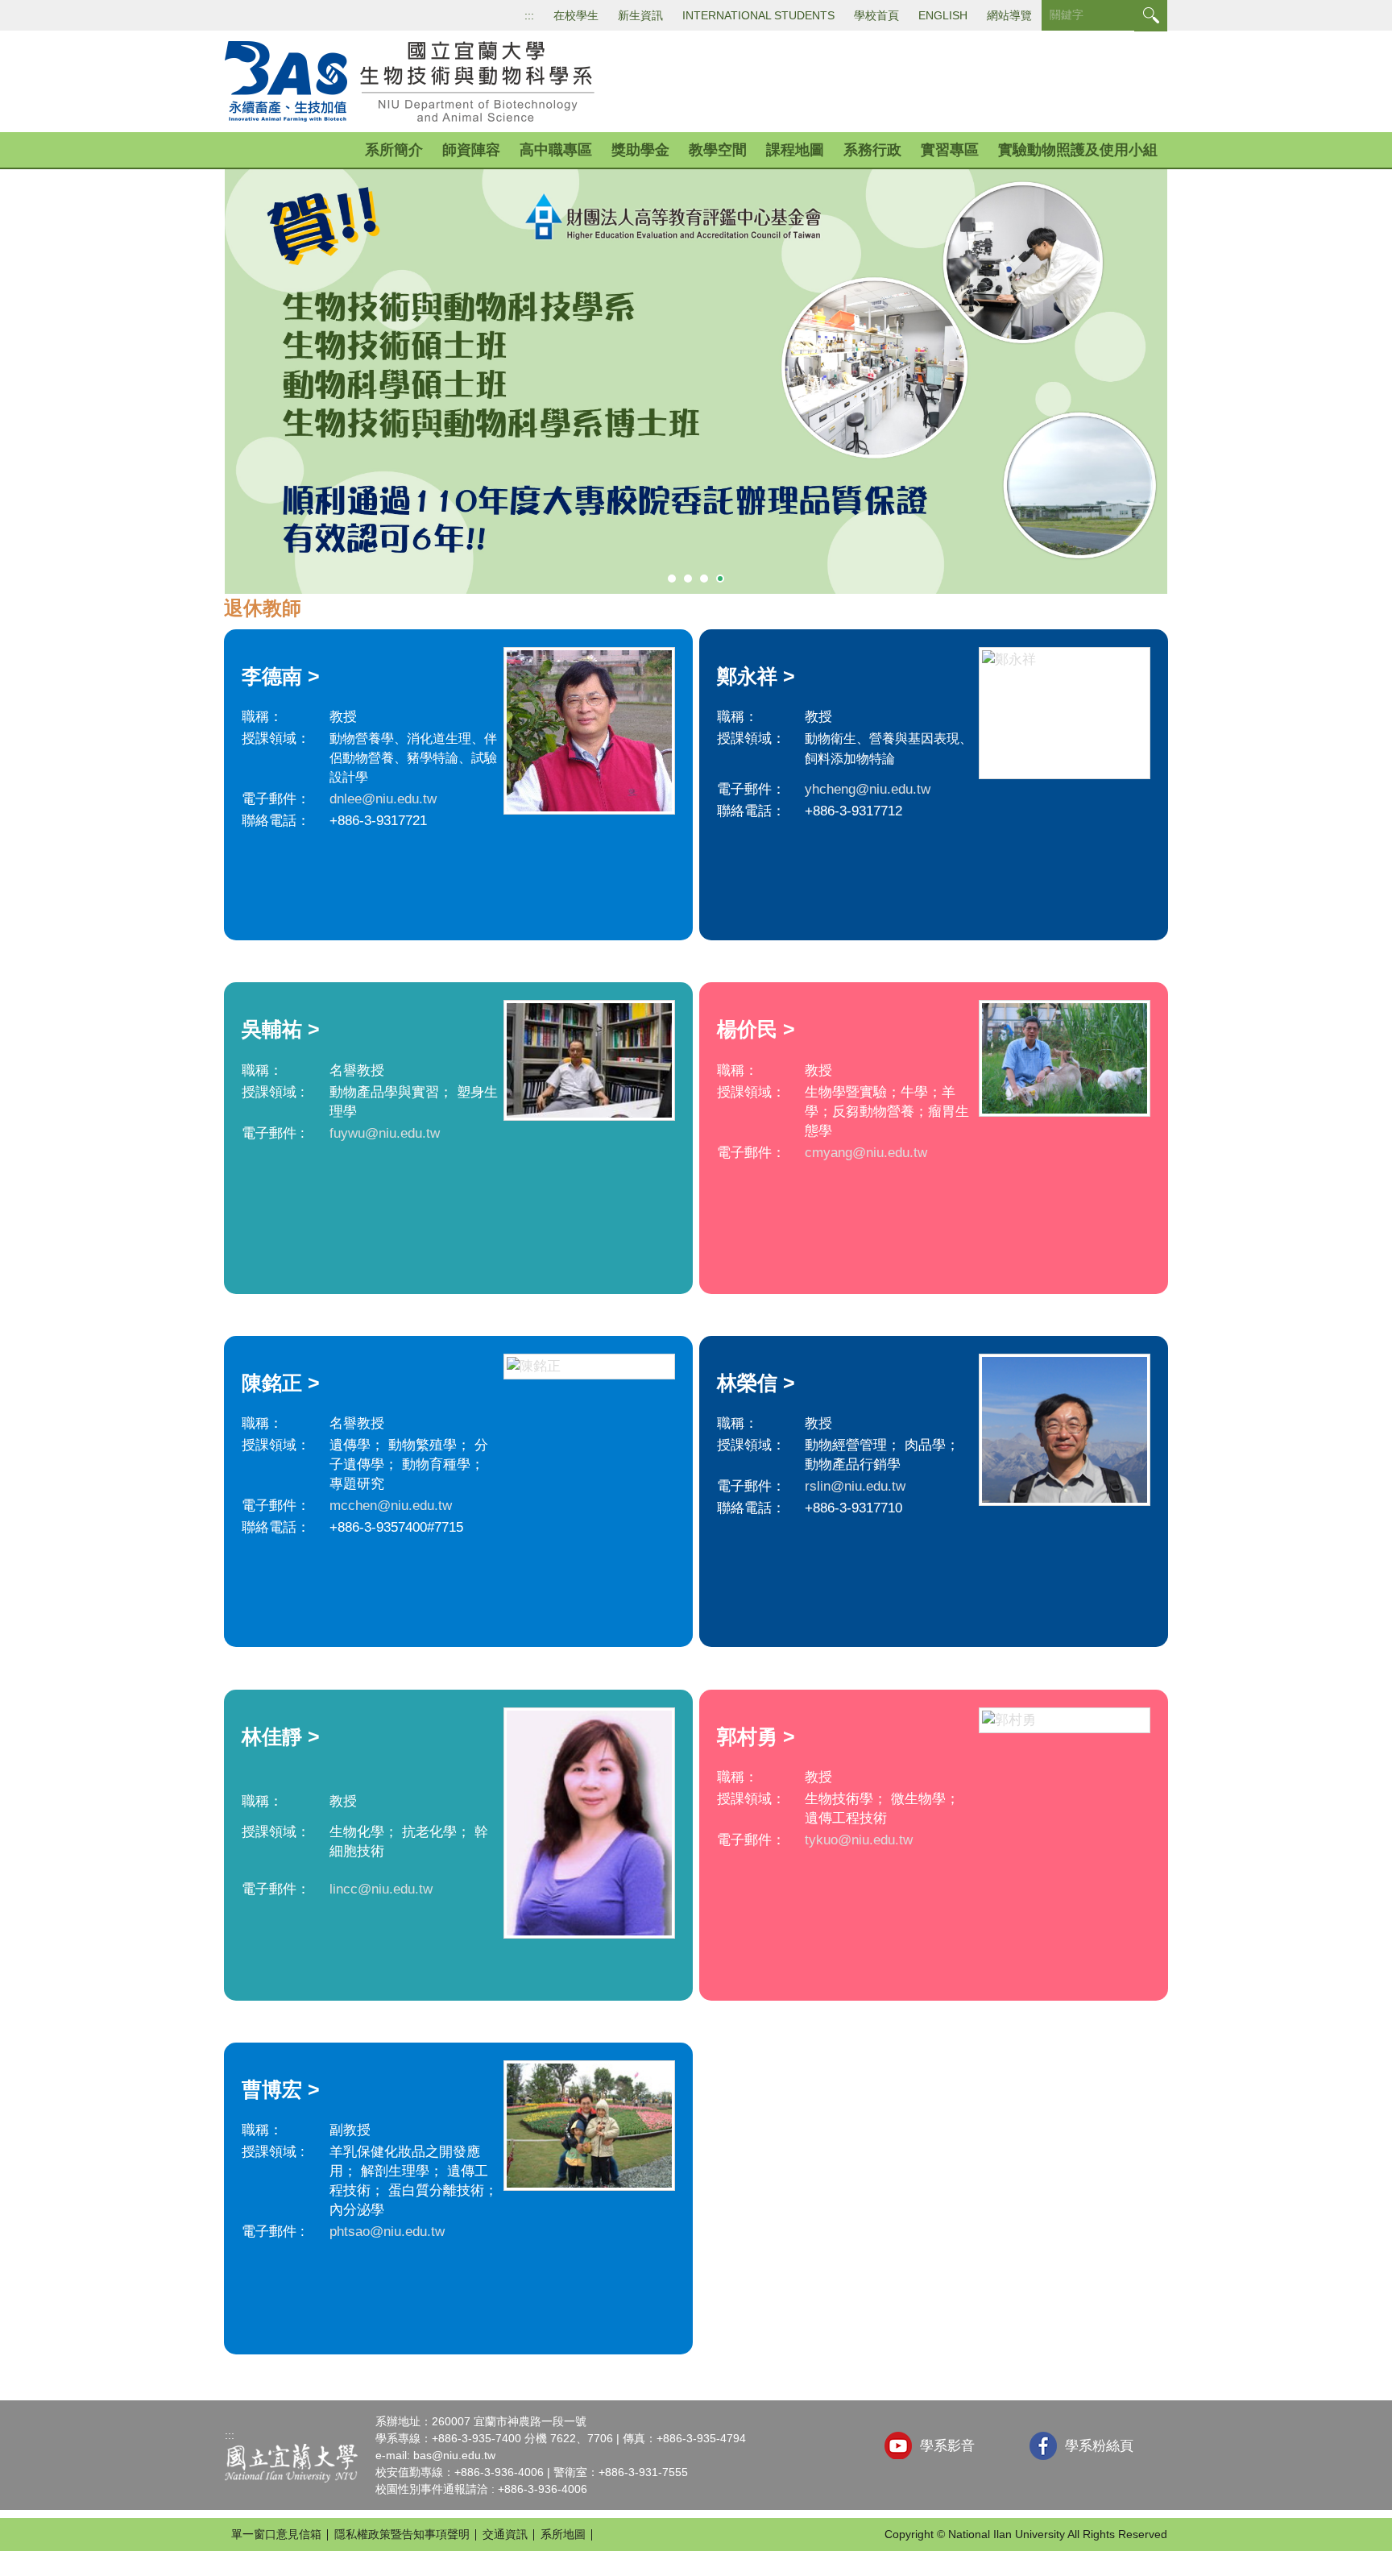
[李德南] (589, 731)
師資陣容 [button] (471, 150)
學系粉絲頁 (1099, 2446)
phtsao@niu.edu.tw (387, 2232)
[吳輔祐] (589, 1060)
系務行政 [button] (872, 150)
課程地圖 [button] (795, 150)
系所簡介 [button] (394, 150)
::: (529, 15)
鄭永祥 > (756, 676)
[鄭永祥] (1065, 713)
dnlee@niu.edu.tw (383, 799)
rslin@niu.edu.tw (855, 1486)
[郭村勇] (1065, 1720)
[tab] (672, 579)
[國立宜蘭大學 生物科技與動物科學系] (415, 81)
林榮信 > (756, 1383)
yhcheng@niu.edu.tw (868, 789)
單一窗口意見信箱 (276, 2534)
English (943, 15)
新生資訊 (640, 15)
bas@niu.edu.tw (454, 2455)
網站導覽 (1009, 15)
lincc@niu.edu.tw (381, 1889)
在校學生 (576, 15)
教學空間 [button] (718, 150)
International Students (758, 15)
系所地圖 (563, 2534)
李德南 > (281, 676)
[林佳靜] (589, 1823)
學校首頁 (876, 15)
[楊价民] (1065, 1058)
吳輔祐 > (281, 1029)
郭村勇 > (756, 1736)
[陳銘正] (589, 1367)
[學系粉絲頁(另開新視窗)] (1043, 2446)
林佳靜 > (281, 1736)
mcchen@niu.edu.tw (391, 1506)
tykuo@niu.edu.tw (859, 1840)
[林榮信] (1065, 1430)
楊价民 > (756, 1029)
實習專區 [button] (950, 150)
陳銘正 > (281, 1383)
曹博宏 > (281, 2089)
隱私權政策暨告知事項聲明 (402, 2534)
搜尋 (1151, 16)
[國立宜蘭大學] (291, 2462)
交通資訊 (505, 2534)
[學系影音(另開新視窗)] (898, 2445)
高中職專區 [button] (556, 150)
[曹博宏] (589, 2126)
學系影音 (947, 2446)
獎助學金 (640, 150)
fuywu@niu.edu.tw (385, 1133)
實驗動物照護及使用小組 (1078, 150)
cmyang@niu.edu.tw (866, 1153)
